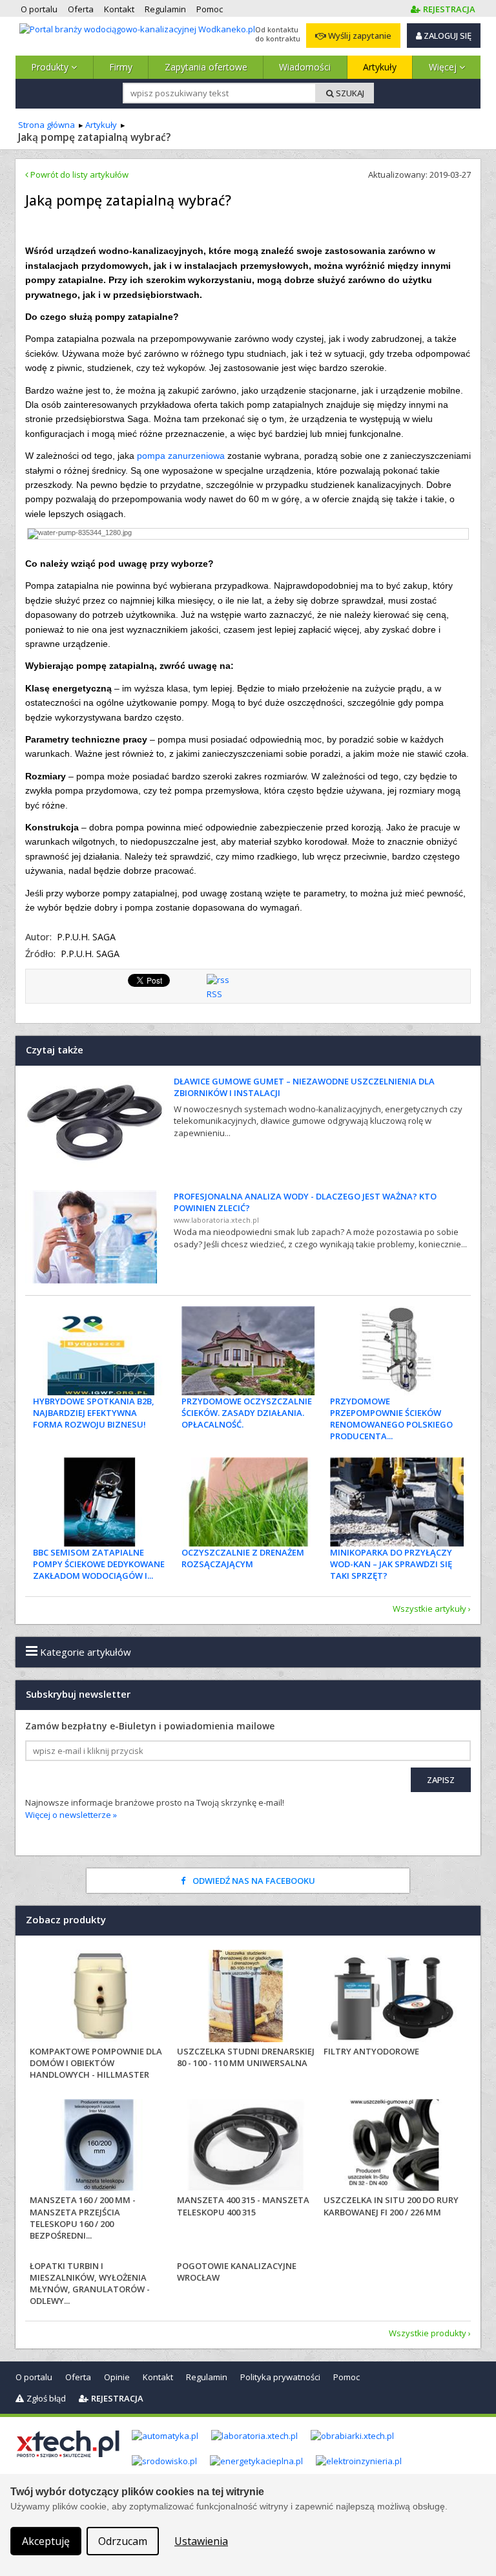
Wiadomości (305, 67)
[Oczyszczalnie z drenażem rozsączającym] (248, 1502)
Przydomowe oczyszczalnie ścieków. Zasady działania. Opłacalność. (247, 1413)
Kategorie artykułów (84, 1652)
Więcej (444, 67)
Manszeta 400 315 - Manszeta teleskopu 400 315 (243, 2206)
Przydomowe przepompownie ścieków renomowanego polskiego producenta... (391, 1419)
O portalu (34, 2377)
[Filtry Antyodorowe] (393, 1998)
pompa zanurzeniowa (181, 456)
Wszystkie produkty (428, 2333)
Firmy (121, 67)
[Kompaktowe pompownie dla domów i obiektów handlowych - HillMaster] (99, 1998)
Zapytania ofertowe (206, 67)
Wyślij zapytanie (359, 36)
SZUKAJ (349, 93)
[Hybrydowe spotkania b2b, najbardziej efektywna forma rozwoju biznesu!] (100, 1351)
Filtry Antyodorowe (371, 2051)
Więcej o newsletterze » (71, 1815)
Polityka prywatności (280, 2377)
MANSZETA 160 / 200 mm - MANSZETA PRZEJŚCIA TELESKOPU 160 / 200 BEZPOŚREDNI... (83, 2218)
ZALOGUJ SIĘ (447, 36)
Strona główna (46, 125)
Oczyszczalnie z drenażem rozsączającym (243, 1558)
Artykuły (380, 67)
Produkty (51, 67)
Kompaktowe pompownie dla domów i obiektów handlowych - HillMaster (96, 2063)
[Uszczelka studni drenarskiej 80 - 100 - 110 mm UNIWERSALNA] (246, 1998)
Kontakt (158, 2377)
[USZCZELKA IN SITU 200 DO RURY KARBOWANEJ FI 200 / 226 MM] (393, 2147)
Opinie (117, 2377)
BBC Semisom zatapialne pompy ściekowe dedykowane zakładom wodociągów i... (99, 1564)
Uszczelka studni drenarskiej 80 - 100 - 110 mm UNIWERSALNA (246, 2057)
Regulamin (207, 2377)
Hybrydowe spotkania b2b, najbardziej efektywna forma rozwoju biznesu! (94, 1413)
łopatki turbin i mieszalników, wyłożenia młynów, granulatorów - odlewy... (90, 2284)
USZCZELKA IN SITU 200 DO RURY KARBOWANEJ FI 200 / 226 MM (391, 2206)
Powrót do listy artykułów (78, 174)
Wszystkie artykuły (429, 1609)
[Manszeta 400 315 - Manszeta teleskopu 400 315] (246, 2147)
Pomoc (346, 2377)
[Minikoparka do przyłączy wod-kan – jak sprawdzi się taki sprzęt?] (397, 1502)
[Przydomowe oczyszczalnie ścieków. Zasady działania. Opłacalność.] (248, 1351)
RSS (214, 994)
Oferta (78, 2377)
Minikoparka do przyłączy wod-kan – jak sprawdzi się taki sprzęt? (391, 1564)
